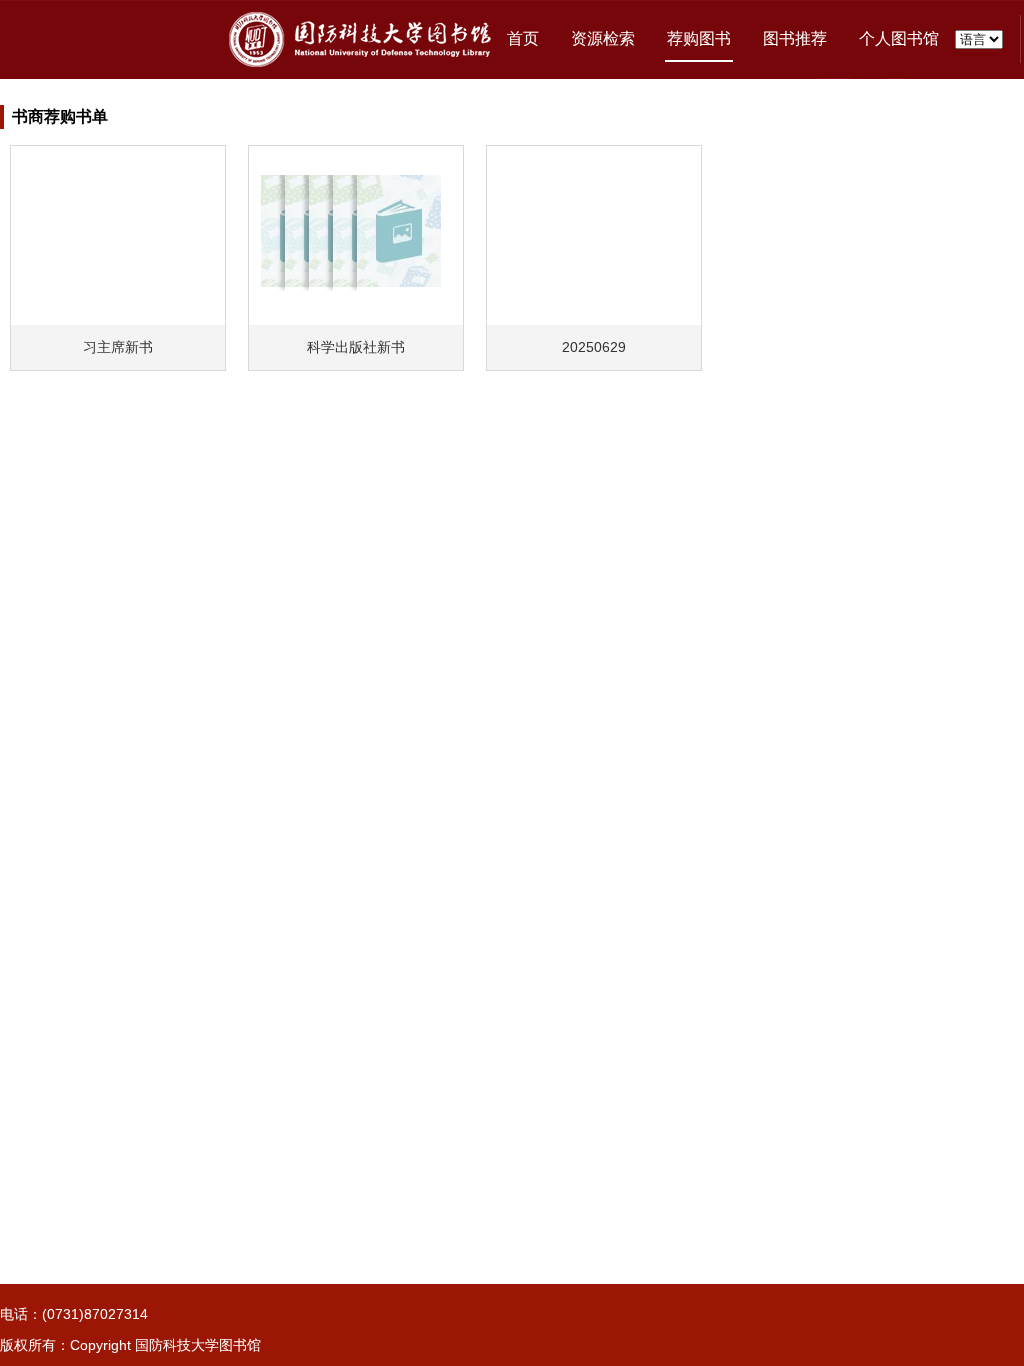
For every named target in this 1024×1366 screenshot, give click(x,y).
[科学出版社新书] (356, 233)
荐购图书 (699, 38)
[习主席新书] (118, 233)
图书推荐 (795, 38)
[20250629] (594, 233)
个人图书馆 (899, 38)
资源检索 (603, 38)
